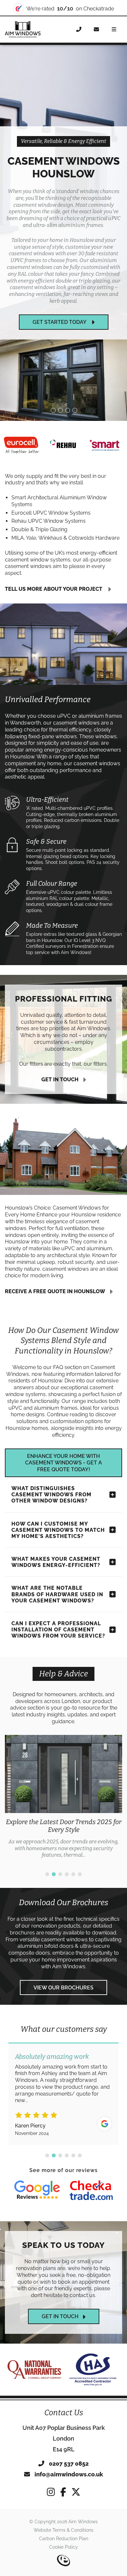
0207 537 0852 (68, 2464)
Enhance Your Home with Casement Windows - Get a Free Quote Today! (63, 1463)
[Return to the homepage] (23, 29)
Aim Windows (69, 1967)
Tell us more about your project (54, 589)
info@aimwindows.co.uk (68, 2474)
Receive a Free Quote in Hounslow (55, 1291)
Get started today (60, 322)
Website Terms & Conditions (63, 2530)
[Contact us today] (96, 30)
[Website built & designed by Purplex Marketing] (63, 2561)
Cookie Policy (63, 2547)
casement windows (64, 1939)
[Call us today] (79, 30)
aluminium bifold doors (46, 1946)
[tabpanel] (63, 1797)
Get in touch (60, 1080)
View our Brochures (63, 1988)
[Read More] (37, 2191)
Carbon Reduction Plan (64, 2539)
